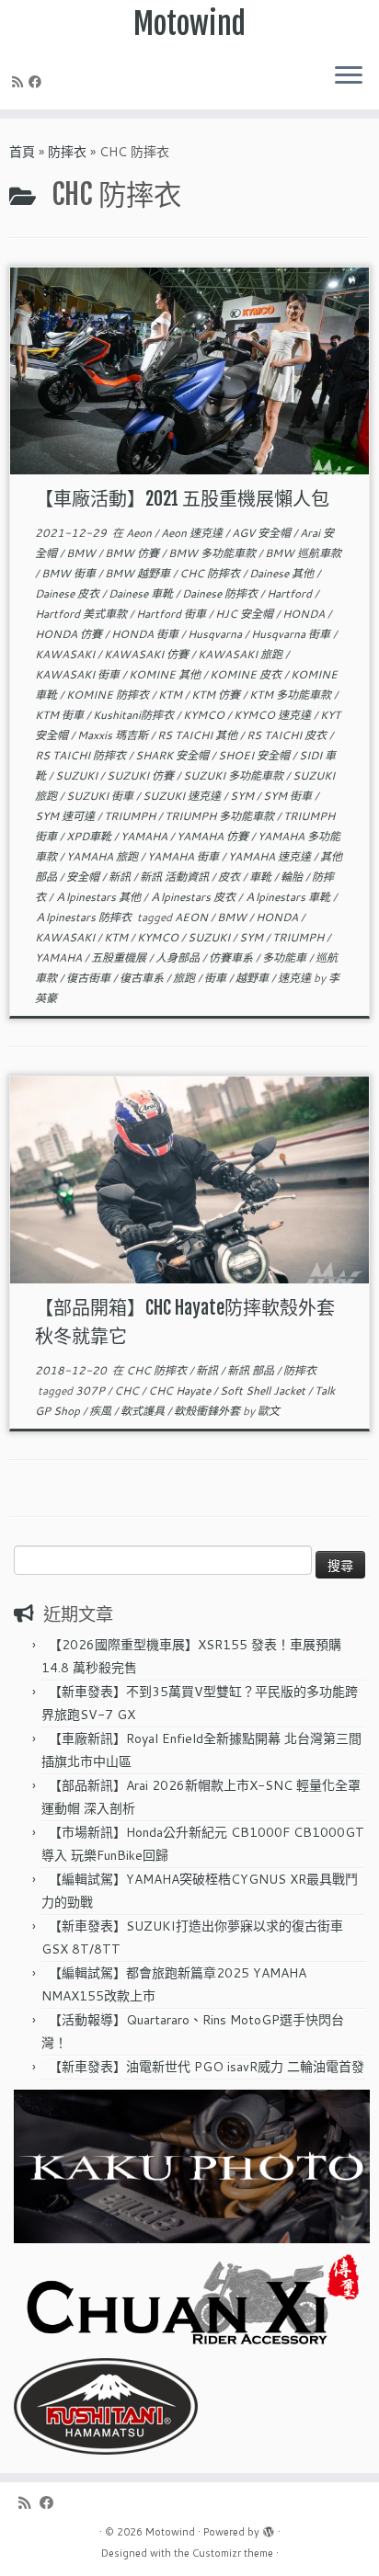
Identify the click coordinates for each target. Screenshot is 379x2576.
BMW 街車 (70, 573)
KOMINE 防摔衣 (109, 695)
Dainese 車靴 (142, 593)
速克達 (296, 978)
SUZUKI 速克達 (183, 796)
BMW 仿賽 (133, 553)
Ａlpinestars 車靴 (289, 897)
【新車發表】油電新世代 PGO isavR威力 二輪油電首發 (207, 2067)
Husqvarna (216, 634)
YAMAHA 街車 (184, 856)
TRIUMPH (131, 816)
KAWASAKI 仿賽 (148, 654)
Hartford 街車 (172, 614)
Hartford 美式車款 (82, 614)
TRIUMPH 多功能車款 (221, 816)
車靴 (262, 877)
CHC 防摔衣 (211, 573)
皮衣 (230, 877)
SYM (243, 796)
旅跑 (185, 978)
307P (92, 1391)
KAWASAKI (66, 654)
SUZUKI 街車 (101, 796)
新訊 (121, 877)
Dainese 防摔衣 (221, 593)
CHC (128, 1391)
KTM (172, 695)
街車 (217, 978)
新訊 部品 (252, 1370)
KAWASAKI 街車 (79, 674)
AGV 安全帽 (263, 533)
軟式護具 (144, 1411)
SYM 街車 (289, 796)
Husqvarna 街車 (292, 634)
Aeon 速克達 (193, 533)
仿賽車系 (232, 957)
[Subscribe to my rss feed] (20, 82)
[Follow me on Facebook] (38, 82)
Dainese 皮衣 (69, 593)
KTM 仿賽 (217, 695)
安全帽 (84, 877)
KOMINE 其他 (166, 674)
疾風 (102, 1411)
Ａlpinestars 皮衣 (194, 897)
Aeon (140, 533)
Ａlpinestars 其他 (99, 897)
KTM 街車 (61, 715)
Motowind (189, 24)
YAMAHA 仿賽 (214, 836)
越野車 (253, 978)
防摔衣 (67, 152)
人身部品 (179, 957)
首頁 (22, 152)
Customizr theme (233, 2553)
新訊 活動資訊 (176, 877)
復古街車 (90, 978)
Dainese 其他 (283, 573)
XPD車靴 (90, 836)
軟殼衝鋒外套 (208, 1411)
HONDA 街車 (146, 634)
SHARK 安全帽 (173, 755)
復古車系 (143, 978)
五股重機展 (120, 957)
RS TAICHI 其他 (199, 735)
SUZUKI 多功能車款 (235, 775)
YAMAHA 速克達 (271, 856)
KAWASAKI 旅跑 (241, 654)
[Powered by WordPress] (269, 2528)
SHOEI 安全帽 (255, 755)
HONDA (305, 614)
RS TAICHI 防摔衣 (82, 755)
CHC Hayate (181, 1391)
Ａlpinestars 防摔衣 (85, 917)
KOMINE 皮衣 (247, 674)
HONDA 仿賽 (70, 634)
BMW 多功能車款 (213, 553)
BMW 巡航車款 (303, 553)
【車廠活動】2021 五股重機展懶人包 (182, 499)
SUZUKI (78, 775)
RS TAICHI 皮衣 (288, 735)
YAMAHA (145, 836)
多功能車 (286, 957)
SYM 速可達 (66, 816)
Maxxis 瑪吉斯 (114, 735)
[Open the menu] (349, 76)
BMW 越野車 (139, 573)
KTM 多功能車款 (292, 695)
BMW (82, 553)
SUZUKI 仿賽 (142, 775)
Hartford (291, 593)
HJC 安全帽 (246, 614)
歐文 (269, 1411)
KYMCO (205, 715)
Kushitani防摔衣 (135, 715)
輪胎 (293, 877)
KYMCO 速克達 (274, 715)
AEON (193, 917)
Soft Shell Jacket (264, 1391)
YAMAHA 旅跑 (103, 856)
